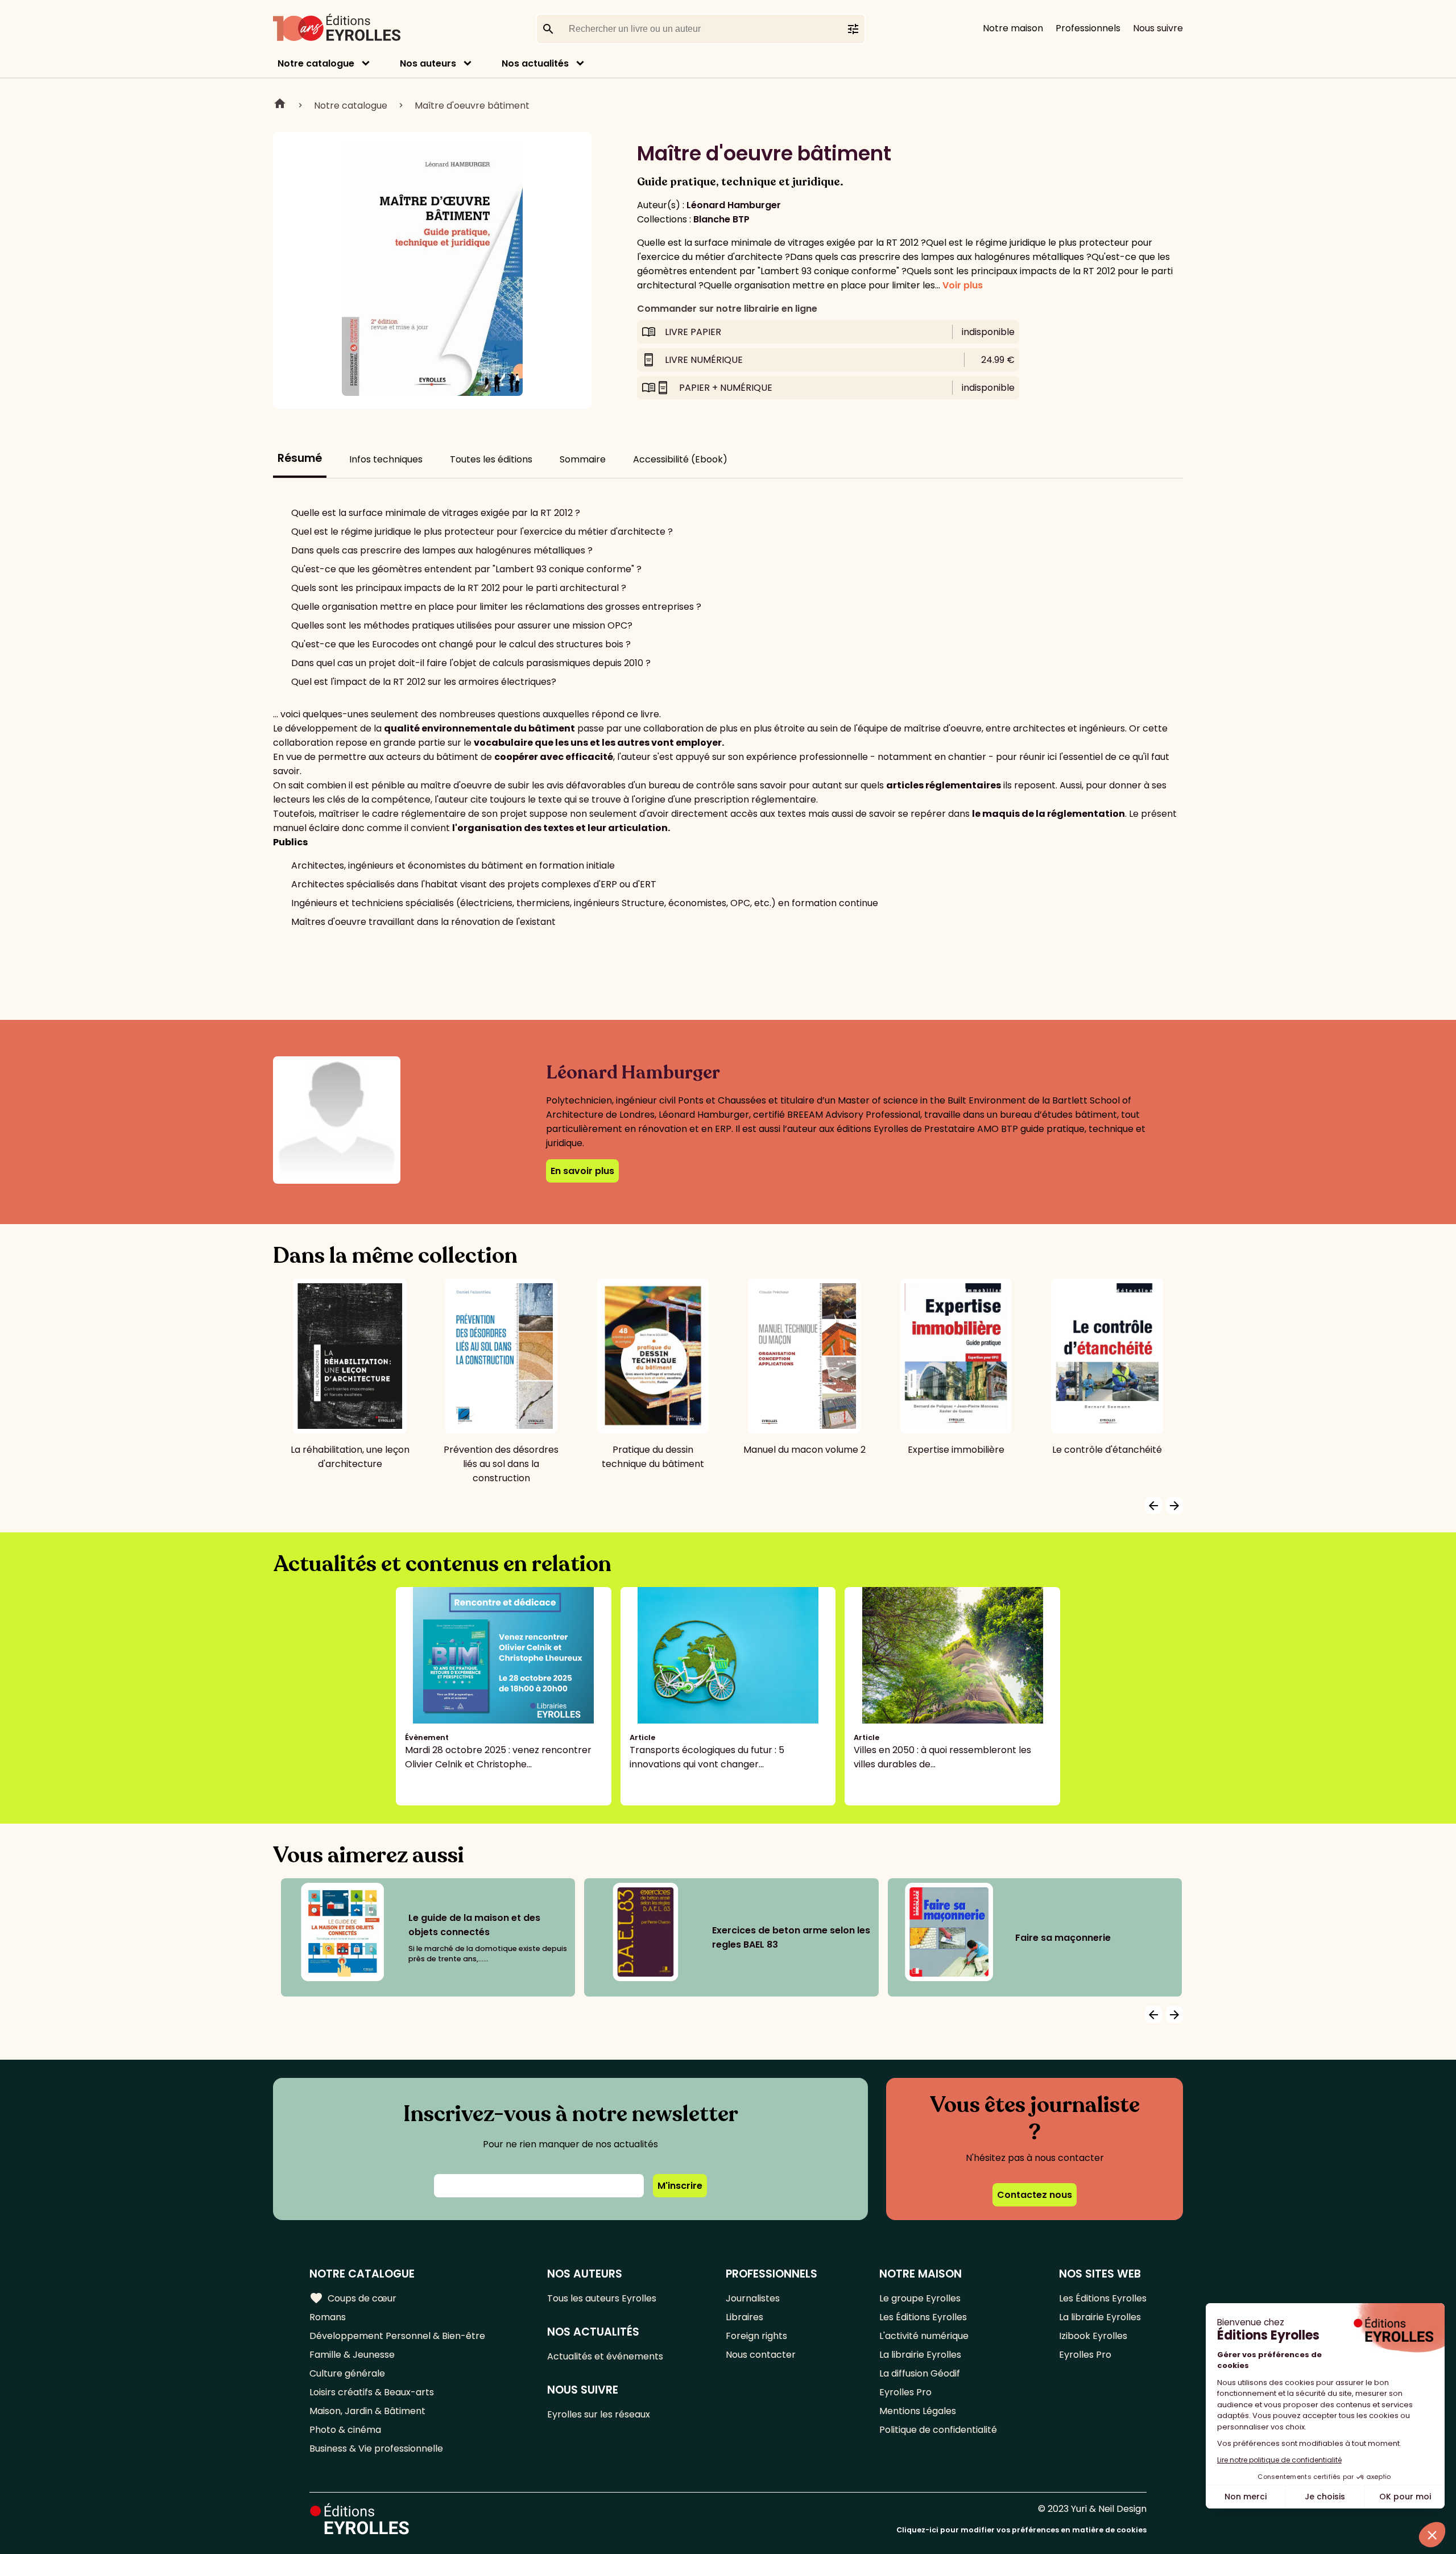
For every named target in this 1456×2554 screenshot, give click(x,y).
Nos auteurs (428, 63)
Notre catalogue (316, 63)
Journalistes (753, 2298)
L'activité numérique (924, 2336)
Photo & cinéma (345, 2430)
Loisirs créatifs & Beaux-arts (372, 2392)
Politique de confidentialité (938, 2430)
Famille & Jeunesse (352, 2355)
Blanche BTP (721, 219)
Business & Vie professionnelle (376, 2448)
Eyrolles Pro (905, 2392)
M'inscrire (680, 2186)
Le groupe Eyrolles (920, 2298)
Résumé (300, 458)
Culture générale (347, 2373)
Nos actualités (535, 63)
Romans (328, 2317)
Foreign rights (756, 2336)
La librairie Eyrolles (920, 2355)
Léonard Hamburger (734, 205)
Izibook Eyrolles (1093, 2336)
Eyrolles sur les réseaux (599, 2414)
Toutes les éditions (491, 459)
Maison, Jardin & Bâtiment (367, 2411)
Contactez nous (1035, 2195)
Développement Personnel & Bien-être (397, 2336)
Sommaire (583, 459)
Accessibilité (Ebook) (680, 459)
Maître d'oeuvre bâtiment (472, 106)
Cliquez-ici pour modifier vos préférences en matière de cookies (1021, 2530)
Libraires (744, 2317)
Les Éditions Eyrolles (923, 2317)
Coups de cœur (353, 2298)
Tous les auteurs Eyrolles (602, 2298)
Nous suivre (1158, 28)
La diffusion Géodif (920, 2373)
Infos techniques (386, 459)
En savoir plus (582, 1171)
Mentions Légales (918, 2411)
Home (280, 105)
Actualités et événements (605, 2356)
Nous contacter (761, 2355)
